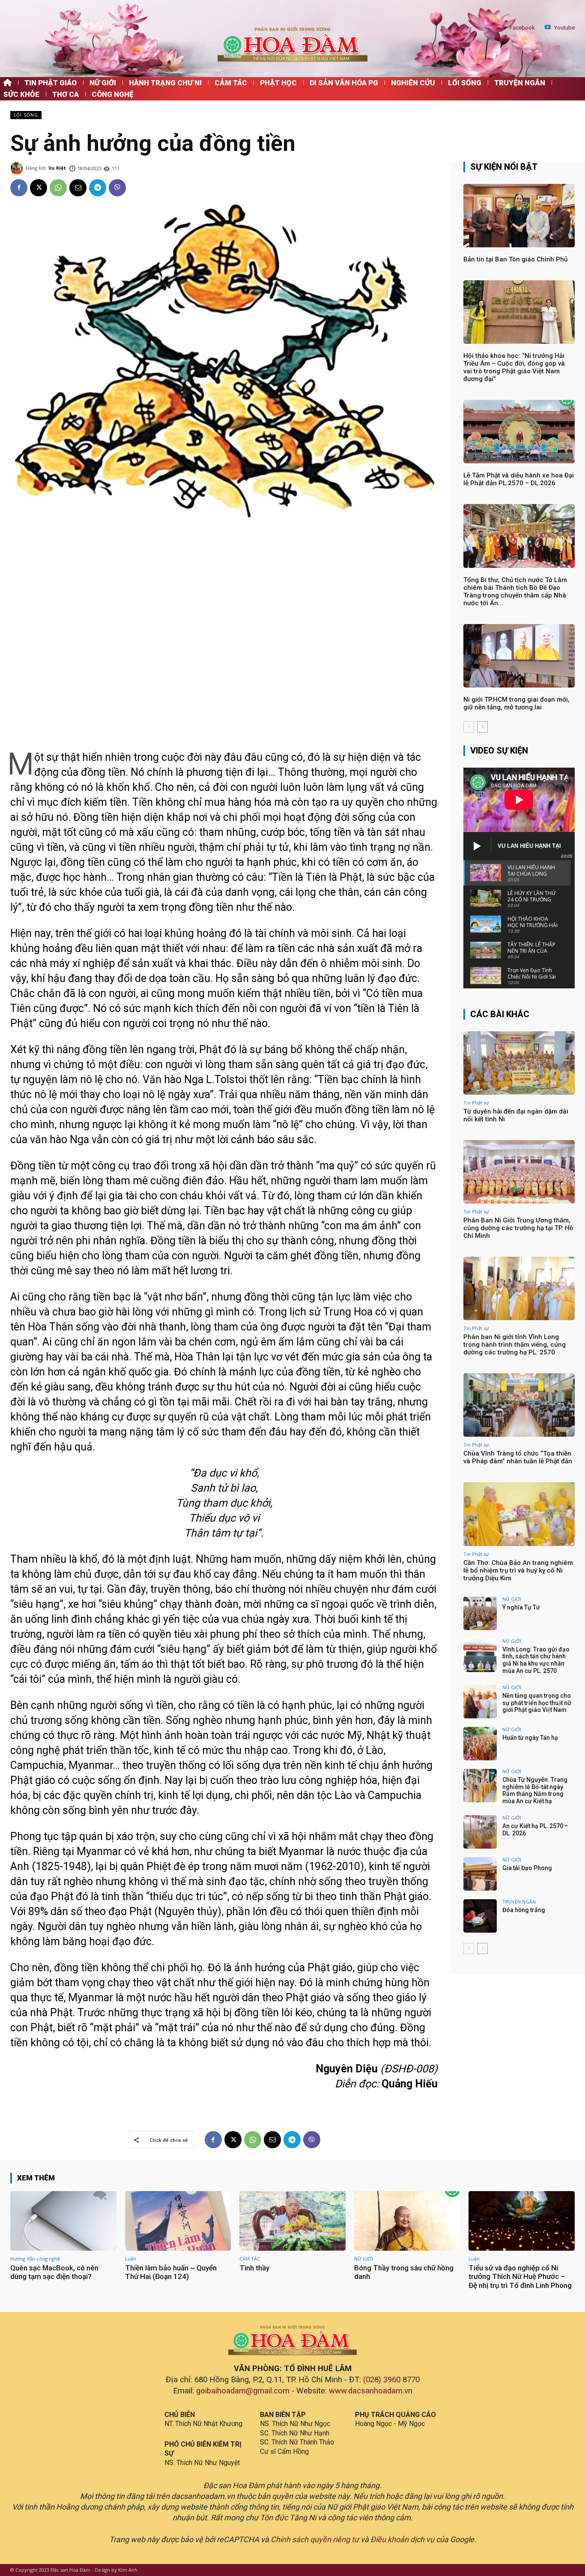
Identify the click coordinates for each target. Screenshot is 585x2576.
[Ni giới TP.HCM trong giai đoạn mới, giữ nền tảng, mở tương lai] (519, 656)
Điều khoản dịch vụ (402, 2539)
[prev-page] (469, 727)
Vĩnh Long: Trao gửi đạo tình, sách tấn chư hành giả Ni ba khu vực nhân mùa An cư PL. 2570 (536, 1660)
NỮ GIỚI (512, 1599)
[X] (39, 188)
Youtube (564, 28)
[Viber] (117, 188)
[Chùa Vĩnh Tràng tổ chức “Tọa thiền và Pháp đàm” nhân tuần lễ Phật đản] (519, 1405)
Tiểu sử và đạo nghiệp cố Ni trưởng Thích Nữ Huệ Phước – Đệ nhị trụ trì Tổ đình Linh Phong (520, 2277)
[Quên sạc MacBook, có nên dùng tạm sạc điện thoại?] (63, 2221)
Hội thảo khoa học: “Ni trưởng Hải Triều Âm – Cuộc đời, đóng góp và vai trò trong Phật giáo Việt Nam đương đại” (514, 367)
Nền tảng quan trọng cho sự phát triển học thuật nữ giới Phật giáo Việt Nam (537, 1703)
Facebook (522, 28)
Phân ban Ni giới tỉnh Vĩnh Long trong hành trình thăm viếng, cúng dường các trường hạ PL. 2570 (515, 1345)
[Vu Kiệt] (18, 168)
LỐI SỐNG (26, 115)
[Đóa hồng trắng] (480, 1916)
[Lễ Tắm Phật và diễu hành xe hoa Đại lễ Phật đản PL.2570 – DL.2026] (519, 432)
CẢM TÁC (250, 2259)
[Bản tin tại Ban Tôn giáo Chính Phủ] (519, 216)
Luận (131, 2259)
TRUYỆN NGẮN (519, 1902)
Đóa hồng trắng (524, 1910)
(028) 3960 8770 (391, 2380)
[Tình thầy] (292, 2221)
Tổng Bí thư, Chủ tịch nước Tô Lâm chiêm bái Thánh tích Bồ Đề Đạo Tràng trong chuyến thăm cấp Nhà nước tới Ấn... (515, 591)
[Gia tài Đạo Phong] (480, 1874)
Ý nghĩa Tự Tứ (521, 1607)
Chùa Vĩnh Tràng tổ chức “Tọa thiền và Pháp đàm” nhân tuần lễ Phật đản (518, 1457)
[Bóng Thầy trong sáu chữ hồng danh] (407, 2221)
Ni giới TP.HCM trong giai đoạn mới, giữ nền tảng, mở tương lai (516, 703)
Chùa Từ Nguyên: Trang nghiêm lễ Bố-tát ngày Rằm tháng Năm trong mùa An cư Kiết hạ (535, 1790)
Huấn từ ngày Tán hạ (530, 1738)
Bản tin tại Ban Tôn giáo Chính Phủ (515, 259)
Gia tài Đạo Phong (527, 1868)
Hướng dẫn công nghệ (35, 2259)
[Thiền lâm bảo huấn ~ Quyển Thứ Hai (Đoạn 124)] (178, 2221)
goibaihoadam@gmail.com (243, 2391)
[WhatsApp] (58, 188)
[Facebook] (503, 28)
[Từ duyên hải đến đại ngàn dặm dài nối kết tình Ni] (519, 1063)
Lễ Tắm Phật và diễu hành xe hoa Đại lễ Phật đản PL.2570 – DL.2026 (519, 479)
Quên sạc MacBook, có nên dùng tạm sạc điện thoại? (54, 2272)
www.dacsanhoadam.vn (371, 2391)
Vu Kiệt (57, 168)
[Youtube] (548, 28)
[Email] (78, 188)
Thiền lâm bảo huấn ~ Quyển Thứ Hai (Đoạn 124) (171, 2272)
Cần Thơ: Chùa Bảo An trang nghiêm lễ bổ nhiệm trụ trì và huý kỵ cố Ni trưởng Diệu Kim (518, 1570)
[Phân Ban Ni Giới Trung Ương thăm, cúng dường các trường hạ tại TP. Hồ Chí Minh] (519, 1172)
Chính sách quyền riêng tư (315, 2539)
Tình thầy (254, 2268)
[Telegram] (98, 188)
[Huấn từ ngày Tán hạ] (480, 1744)
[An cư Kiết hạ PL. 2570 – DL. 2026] (480, 1832)
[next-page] (482, 727)
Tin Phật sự (476, 1103)
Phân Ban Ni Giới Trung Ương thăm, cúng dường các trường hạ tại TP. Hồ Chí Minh (518, 1228)
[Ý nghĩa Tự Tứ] (480, 1613)
